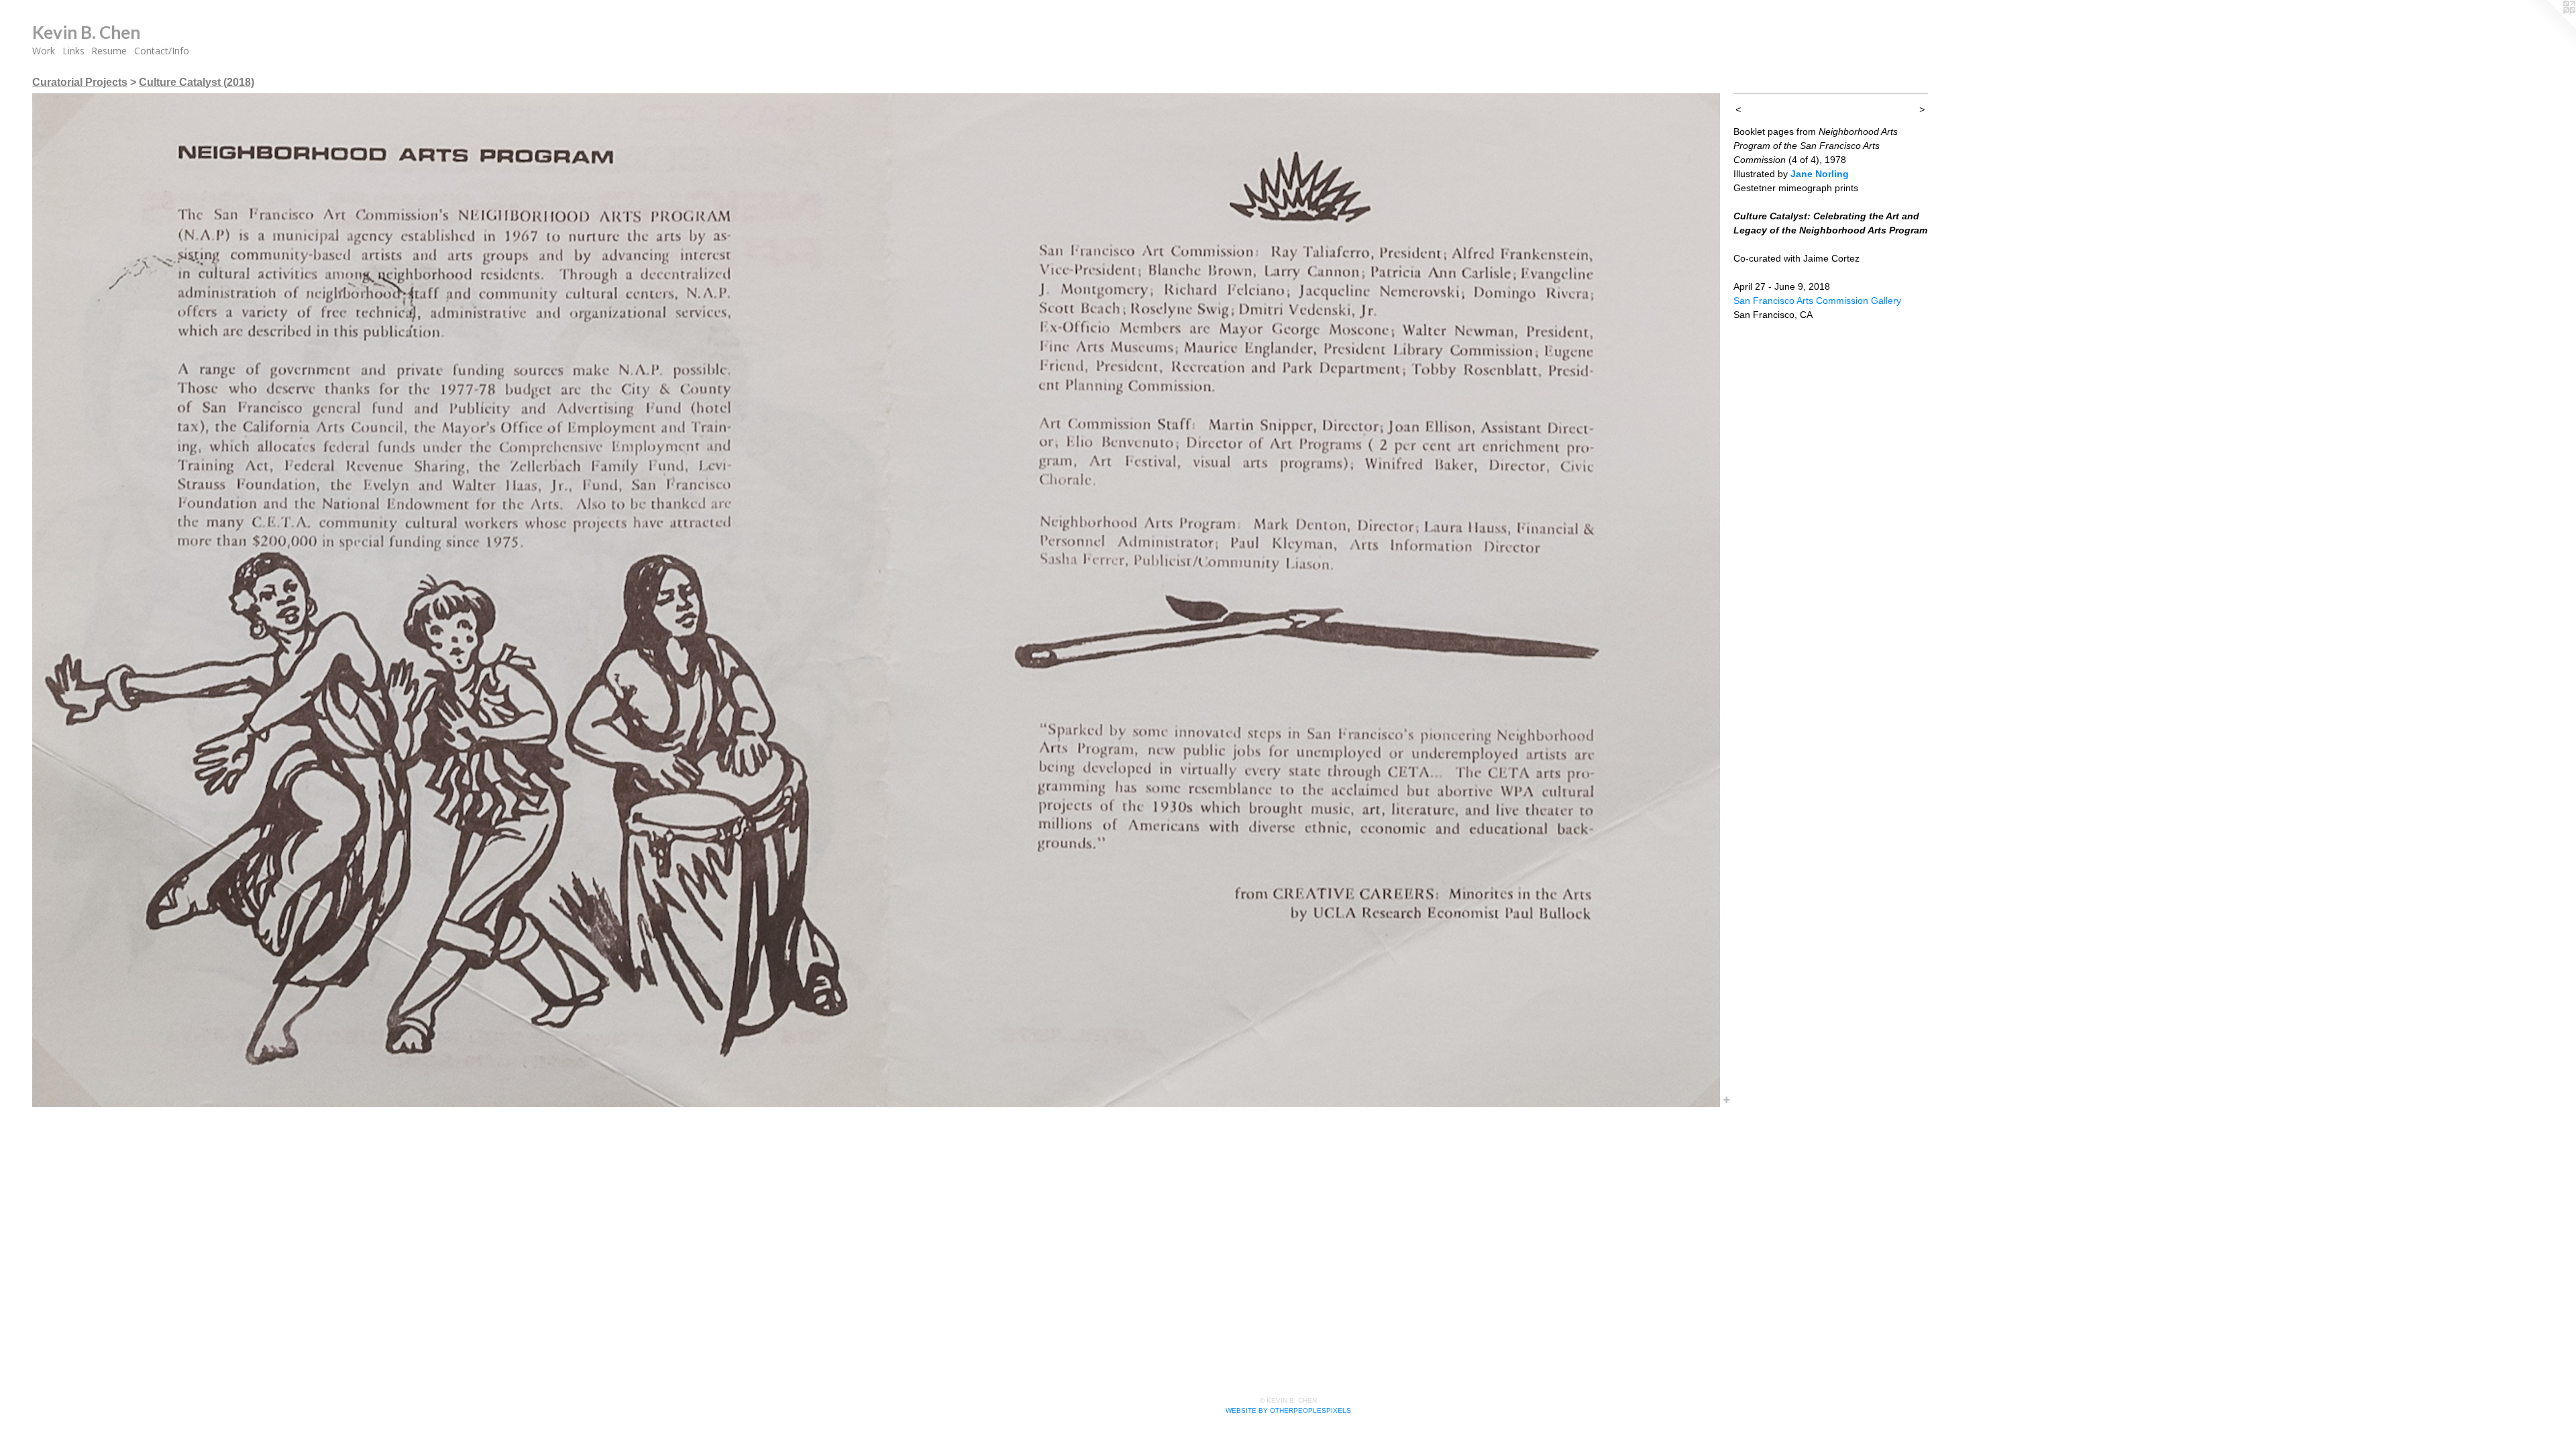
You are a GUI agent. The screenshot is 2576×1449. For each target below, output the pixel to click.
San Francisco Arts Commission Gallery (1817, 301)
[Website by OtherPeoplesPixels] (2549, 27)
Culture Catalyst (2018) (197, 82)
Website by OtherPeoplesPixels (1288, 1410)
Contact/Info (162, 51)
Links (73, 51)
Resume (109, 51)
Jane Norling (1820, 174)
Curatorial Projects (80, 82)
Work (44, 51)
